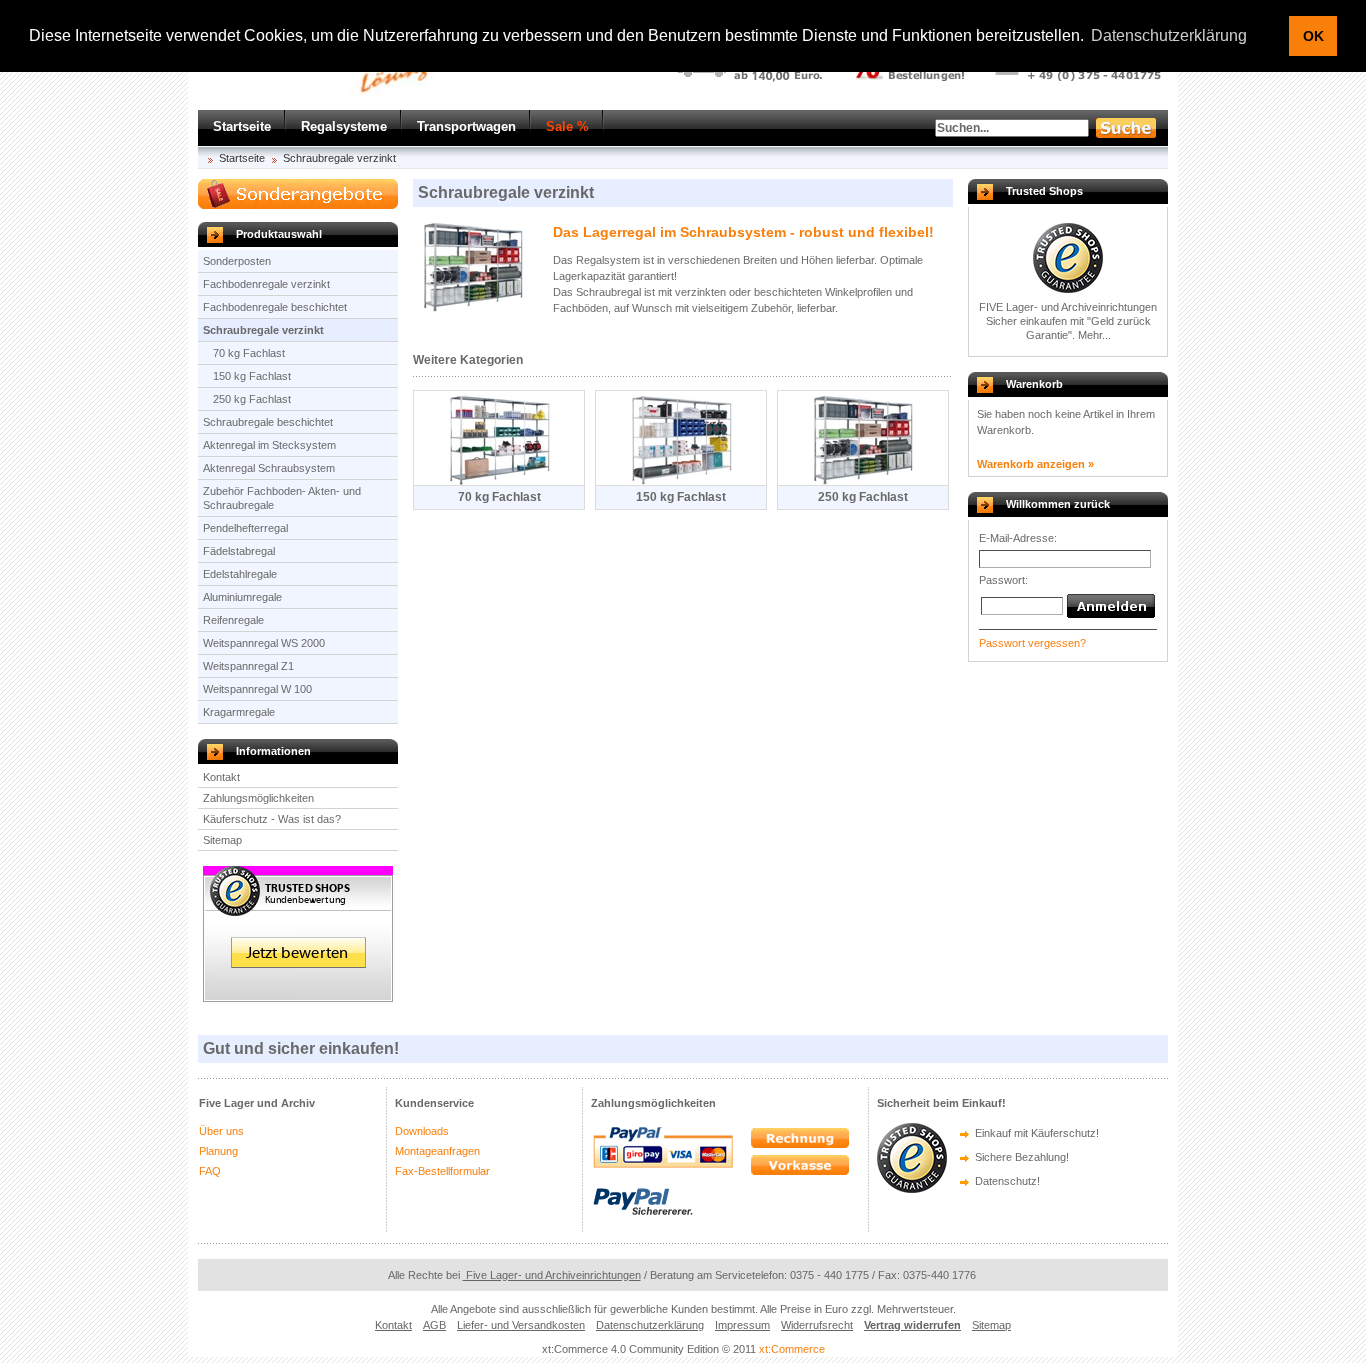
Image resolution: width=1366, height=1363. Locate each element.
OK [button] (1313, 36)
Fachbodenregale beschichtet (275, 307)
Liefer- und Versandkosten (521, 1325)
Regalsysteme (344, 126)
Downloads (422, 1131)
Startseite (242, 126)
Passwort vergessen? (1032, 643)
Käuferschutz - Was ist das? (272, 819)
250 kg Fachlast (252, 399)
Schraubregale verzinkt (339, 158)
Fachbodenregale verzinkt (266, 284)
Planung (218, 1151)
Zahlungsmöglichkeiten (258, 798)
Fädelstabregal (239, 551)
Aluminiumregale (242, 597)
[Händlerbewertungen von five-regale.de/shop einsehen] (298, 998)
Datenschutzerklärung (650, 1325)
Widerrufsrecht (817, 1325)
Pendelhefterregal (245, 528)
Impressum (742, 1325)
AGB (434, 1325)
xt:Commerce (792, 1349)
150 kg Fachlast (252, 376)
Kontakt (221, 777)
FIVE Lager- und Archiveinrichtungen (1068, 307)
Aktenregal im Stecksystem (269, 445)
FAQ (210, 1171)
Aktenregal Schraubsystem (269, 468)
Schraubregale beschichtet (268, 422)
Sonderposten (237, 261)
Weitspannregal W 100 (257, 689)
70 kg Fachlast (249, 353)
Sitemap (222, 840)
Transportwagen (466, 126)
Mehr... (1094, 335)
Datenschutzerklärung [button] (1169, 35)
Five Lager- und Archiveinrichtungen (552, 1275)
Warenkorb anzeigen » (1035, 464)
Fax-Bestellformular (442, 1171)
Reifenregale (233, 620)
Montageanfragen (437, 1151)
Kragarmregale (239, 712)
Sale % (567, 126)
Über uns (221, 1131)
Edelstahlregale (240, 574)
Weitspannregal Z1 (248, 666)
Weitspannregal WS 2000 (264, 643)
